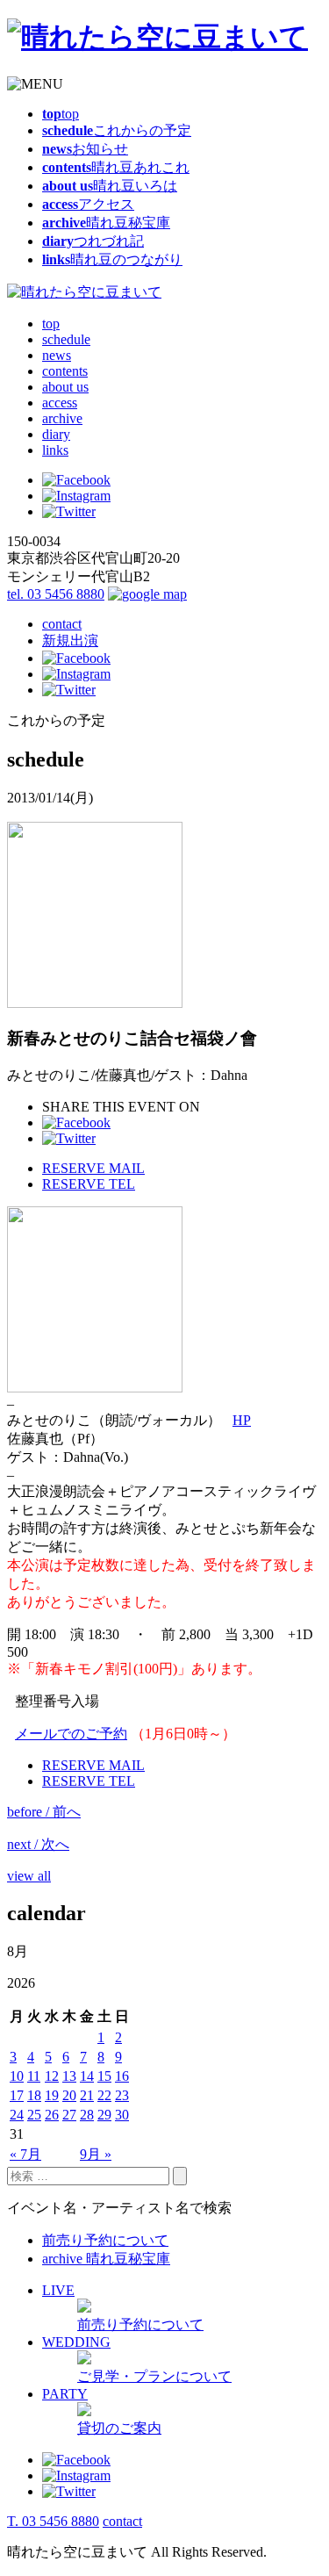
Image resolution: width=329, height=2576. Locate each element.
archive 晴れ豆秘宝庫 (106, 2259)
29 (104, 2115)
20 (69, 2095)
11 (34, 2076)
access (60, 403)
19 (52, 2095)
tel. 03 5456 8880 (56, 594)
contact (62, 624)
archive (62, 418)
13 (69, 2076)
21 (87, 2095)
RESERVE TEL (89, 1184)
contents (65, 371)
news (57, 355)
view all (29, 1876)
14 (87, 2076)
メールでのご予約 (71, 1734)
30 (122, 2115)
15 (104, 2076)
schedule (66, 339)
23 (122, 2095)
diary (56, 434)
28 (87, 2115)
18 (34, 2095)
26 (52, 2115)
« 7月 (25, 2154)
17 (17, 2095)
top (51, 324)
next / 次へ (38, 1844)
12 (52, 2076)
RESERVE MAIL (93, 1168)
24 (17, 2115)
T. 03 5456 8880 (53, 2521)
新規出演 (70, 640)
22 (104, 2095)
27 (69, 2115)
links (55, 450)
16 (122, 2076)
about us (65, 387)
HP (242, 1420)
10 (17, 2076)
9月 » (96, 2154)
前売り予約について (105, 2240)
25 (34, 2115)
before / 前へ (44, 1812)
